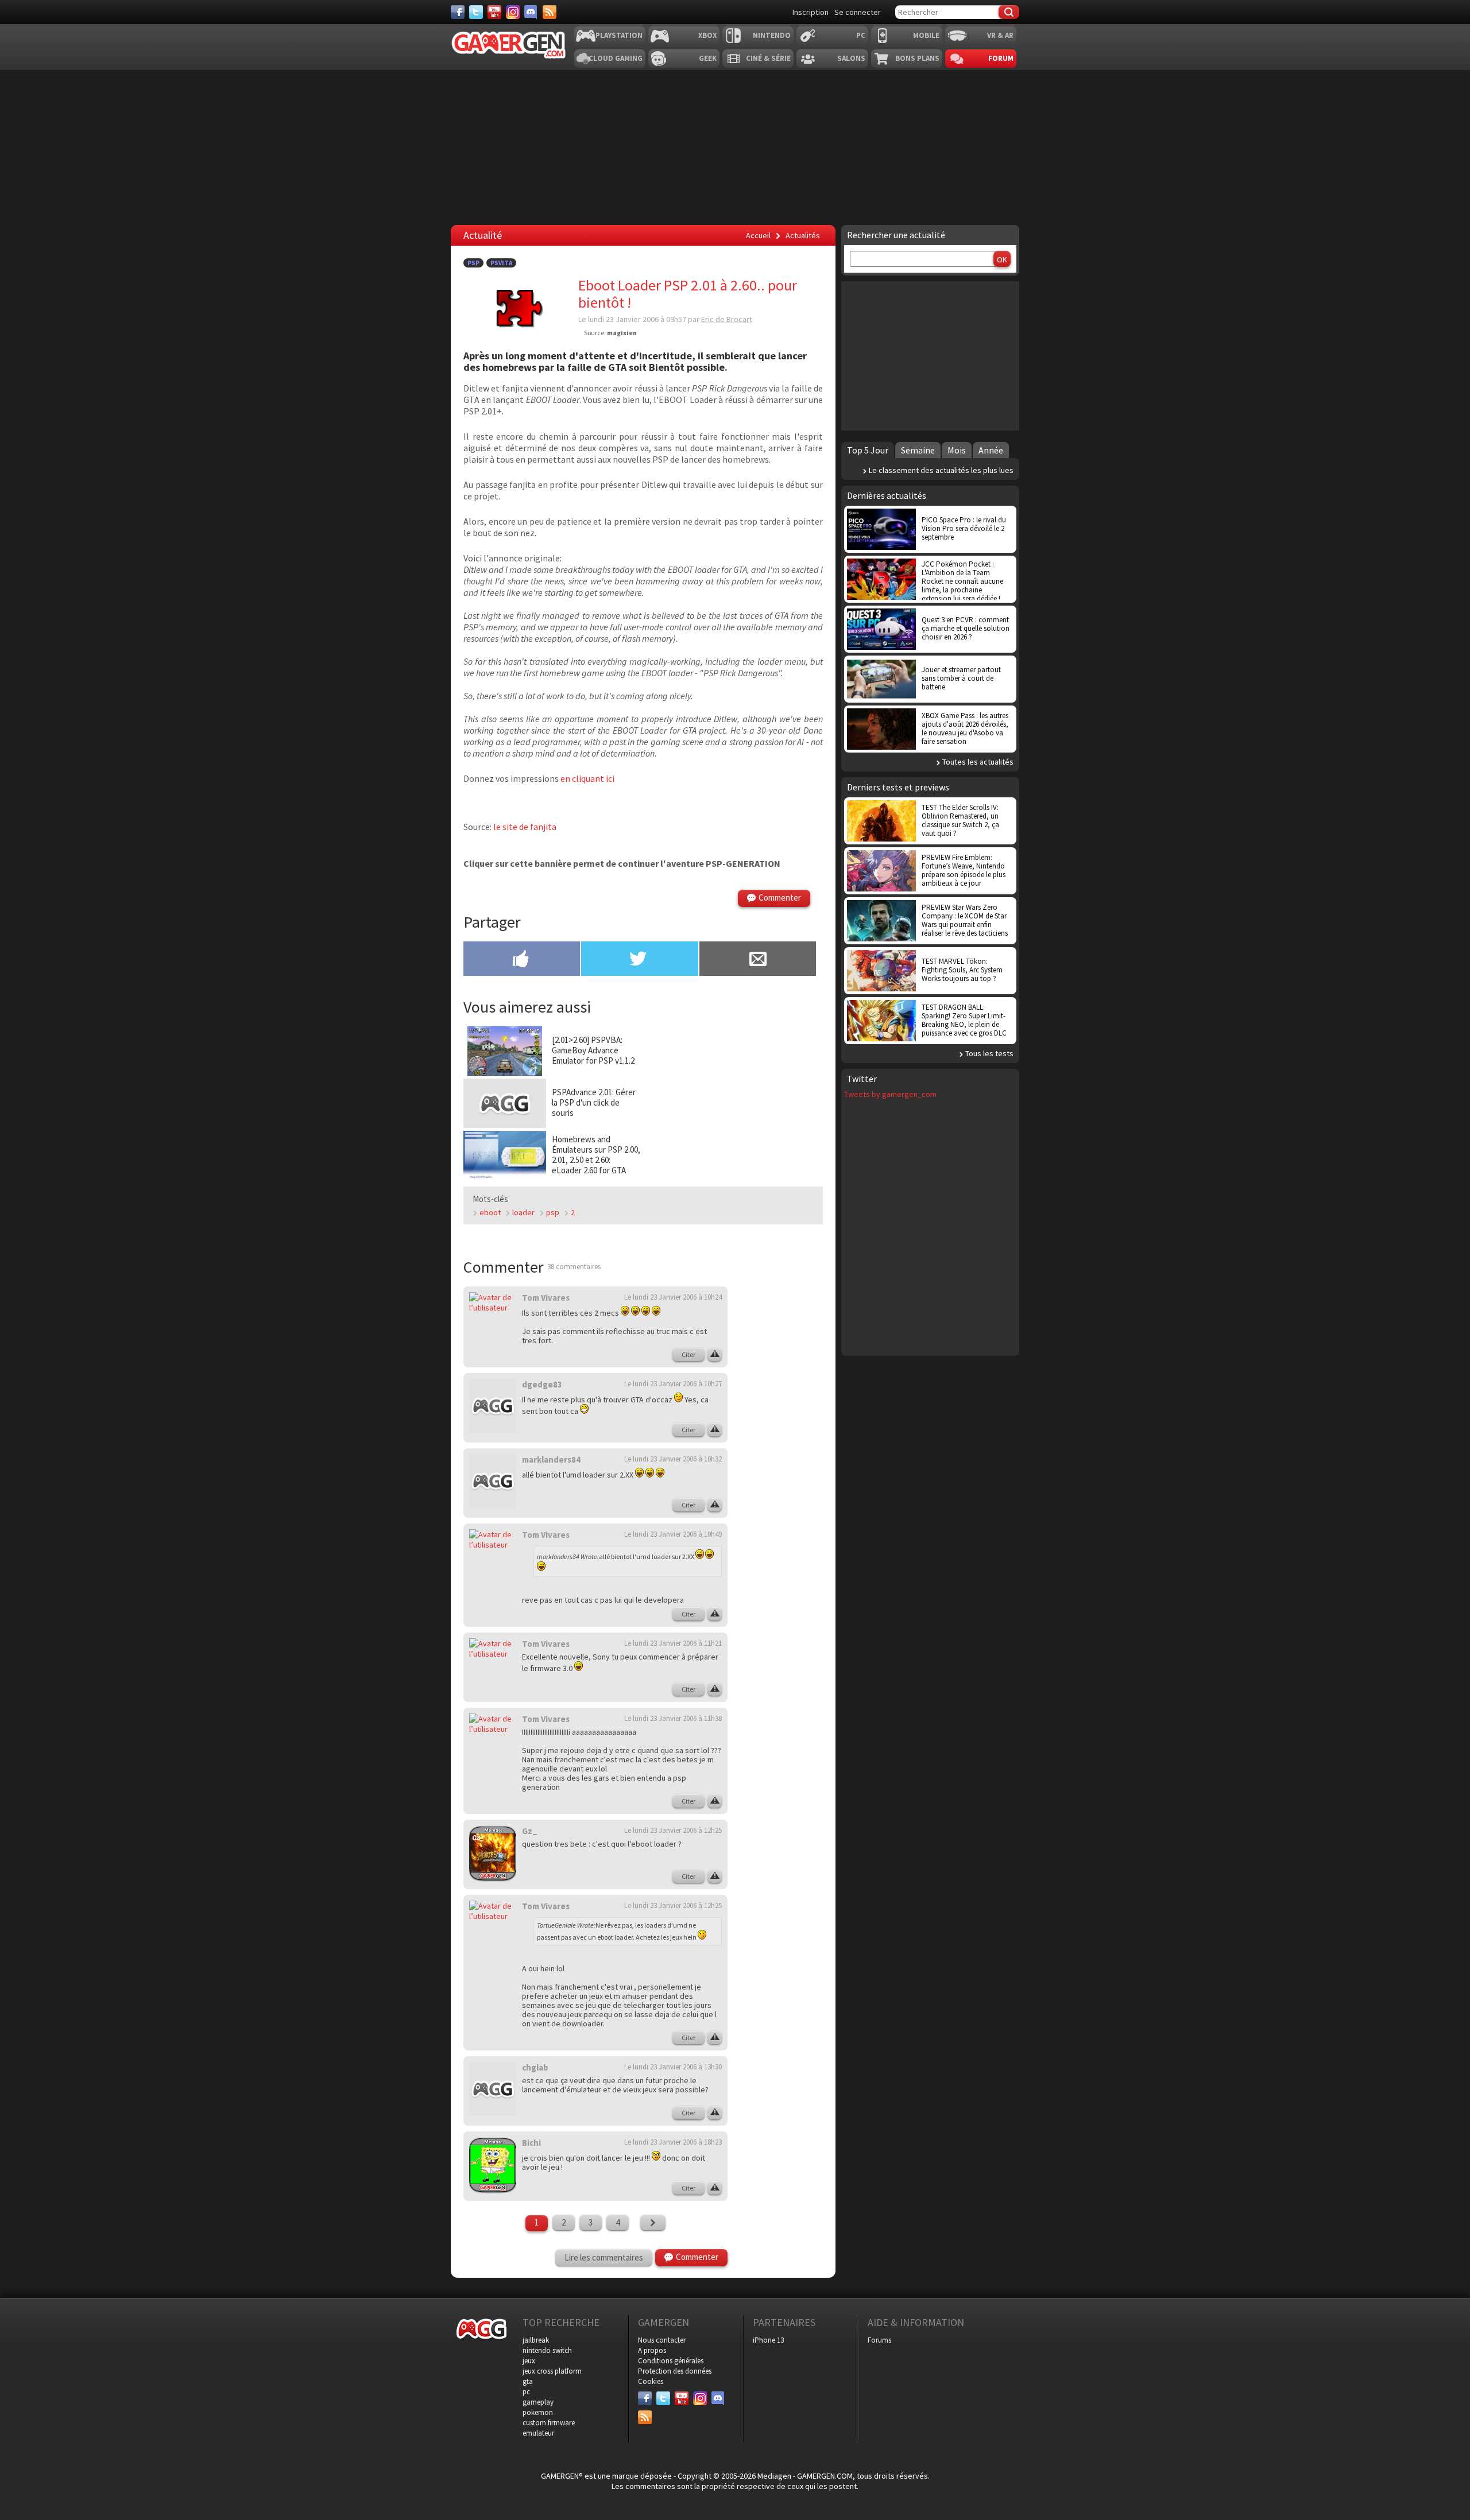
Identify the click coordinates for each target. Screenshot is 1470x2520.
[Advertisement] (784, 1458)
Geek (708, 58)
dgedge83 (542, 1384)
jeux (529, 2361)
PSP (473, 263)
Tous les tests (989, 1053)
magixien (622, 333)
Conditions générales (671, 2361)
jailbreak (536, 2340)
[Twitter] (476, 12)
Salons (851, 58)
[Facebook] (458, 12)
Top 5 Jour (868, 450)
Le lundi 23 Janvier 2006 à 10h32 (673, 1459)
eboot (490, 1212)
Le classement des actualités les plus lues (941, 470)
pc (526, 2392)
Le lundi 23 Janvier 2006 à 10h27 (673, 1384)
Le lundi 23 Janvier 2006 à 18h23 (673, 2142)
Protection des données (675, 2371)
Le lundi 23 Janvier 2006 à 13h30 (673, 2067)
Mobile (926, 35)
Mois (957, 450)
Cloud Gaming (616, 58)
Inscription (811, 12)
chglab (535, 2067)
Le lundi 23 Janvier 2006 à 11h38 (673, 1718)
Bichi (531, 2143)
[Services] (550, 12)
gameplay (538, 2402)
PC (861, 35)
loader (523, 1212)
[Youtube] (494, 12)
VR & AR (1000, 35)
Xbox (707, 35)
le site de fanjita (525, 827)
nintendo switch (547, 2350)
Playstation (619, 35)
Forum (1001, 58)
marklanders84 (551, 1459)
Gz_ (530, 1831)
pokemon (538, 2412)
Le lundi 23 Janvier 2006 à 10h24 (673, 1297)
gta (528, 2381)
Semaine (918, 450)
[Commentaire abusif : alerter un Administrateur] (715, 1355)
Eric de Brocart (727, 319)
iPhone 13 (768, 2340)
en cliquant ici (587, 778)
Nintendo (772, 35)
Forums (879, 2340)
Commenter (780, 897)
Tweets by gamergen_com (890, 1094)
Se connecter (858, 12)
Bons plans (917, 58)
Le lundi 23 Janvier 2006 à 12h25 (673, 1830)
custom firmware (549, 2423)
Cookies (651, 2381)
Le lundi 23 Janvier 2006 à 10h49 (673, 1534)
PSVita (501, 263)
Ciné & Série (768, 58)
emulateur (538, 2433)
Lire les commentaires (604, 2257)
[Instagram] (513, 12)
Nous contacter (662, 2340)
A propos (652, 2350)
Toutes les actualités (978, 762)
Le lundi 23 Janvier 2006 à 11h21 (673, 1643)
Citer (688, 1354)
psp (553, 1212)
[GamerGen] (508, 45)
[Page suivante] (653, 2223)
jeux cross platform (552, 2371)
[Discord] (531, 12)
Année (991, 450)
